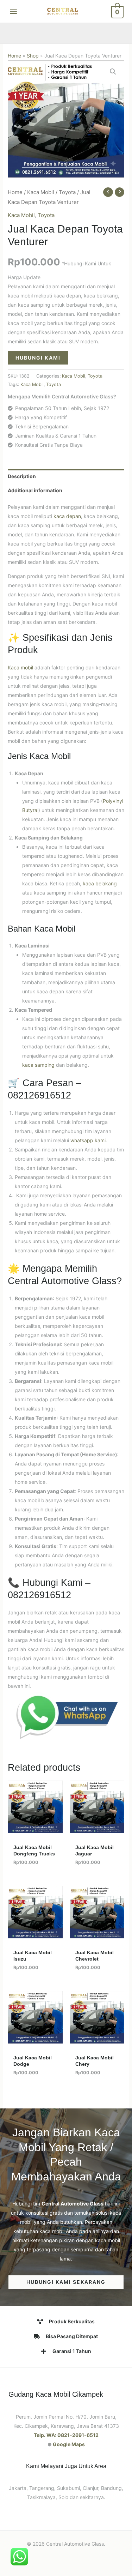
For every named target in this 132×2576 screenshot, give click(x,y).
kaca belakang (100, 883)
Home (14, 56)
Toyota (67, 192)
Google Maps (69, 2444)
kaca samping (38, 1065)
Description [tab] (22, 476)
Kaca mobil (20, 667)
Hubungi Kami (38, 358)
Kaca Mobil (41, 192)
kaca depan (67, 516)
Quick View (35, 1828)
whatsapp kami (88, 1140)
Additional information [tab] (35, 490)
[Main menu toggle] (13, 11)
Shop (33, 56)
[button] (113, 72)
